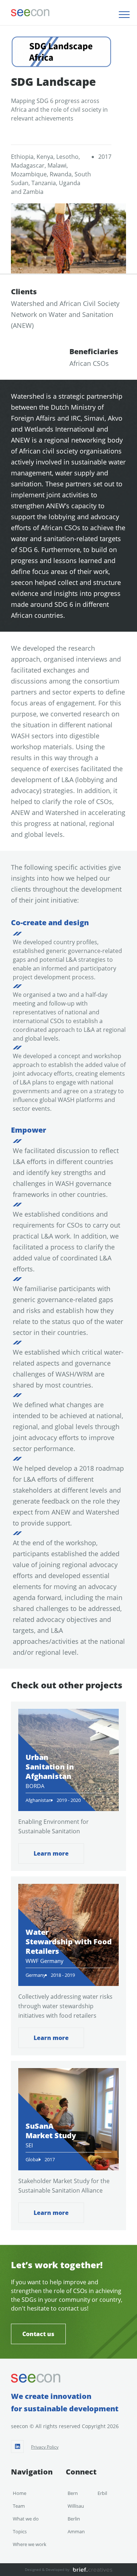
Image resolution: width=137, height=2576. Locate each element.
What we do (26, 2519)
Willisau (76, 2506)
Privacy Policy (45, 2447)
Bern (73, 2493)
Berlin (74, 2519)
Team (19, 2506)
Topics (20, 2531)
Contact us (38, 2334)
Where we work (30, 2544)
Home (20, 2493)
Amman (76, 2531)
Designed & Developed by (47, 2569)
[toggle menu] (124, 15)
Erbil (102, 2493)
